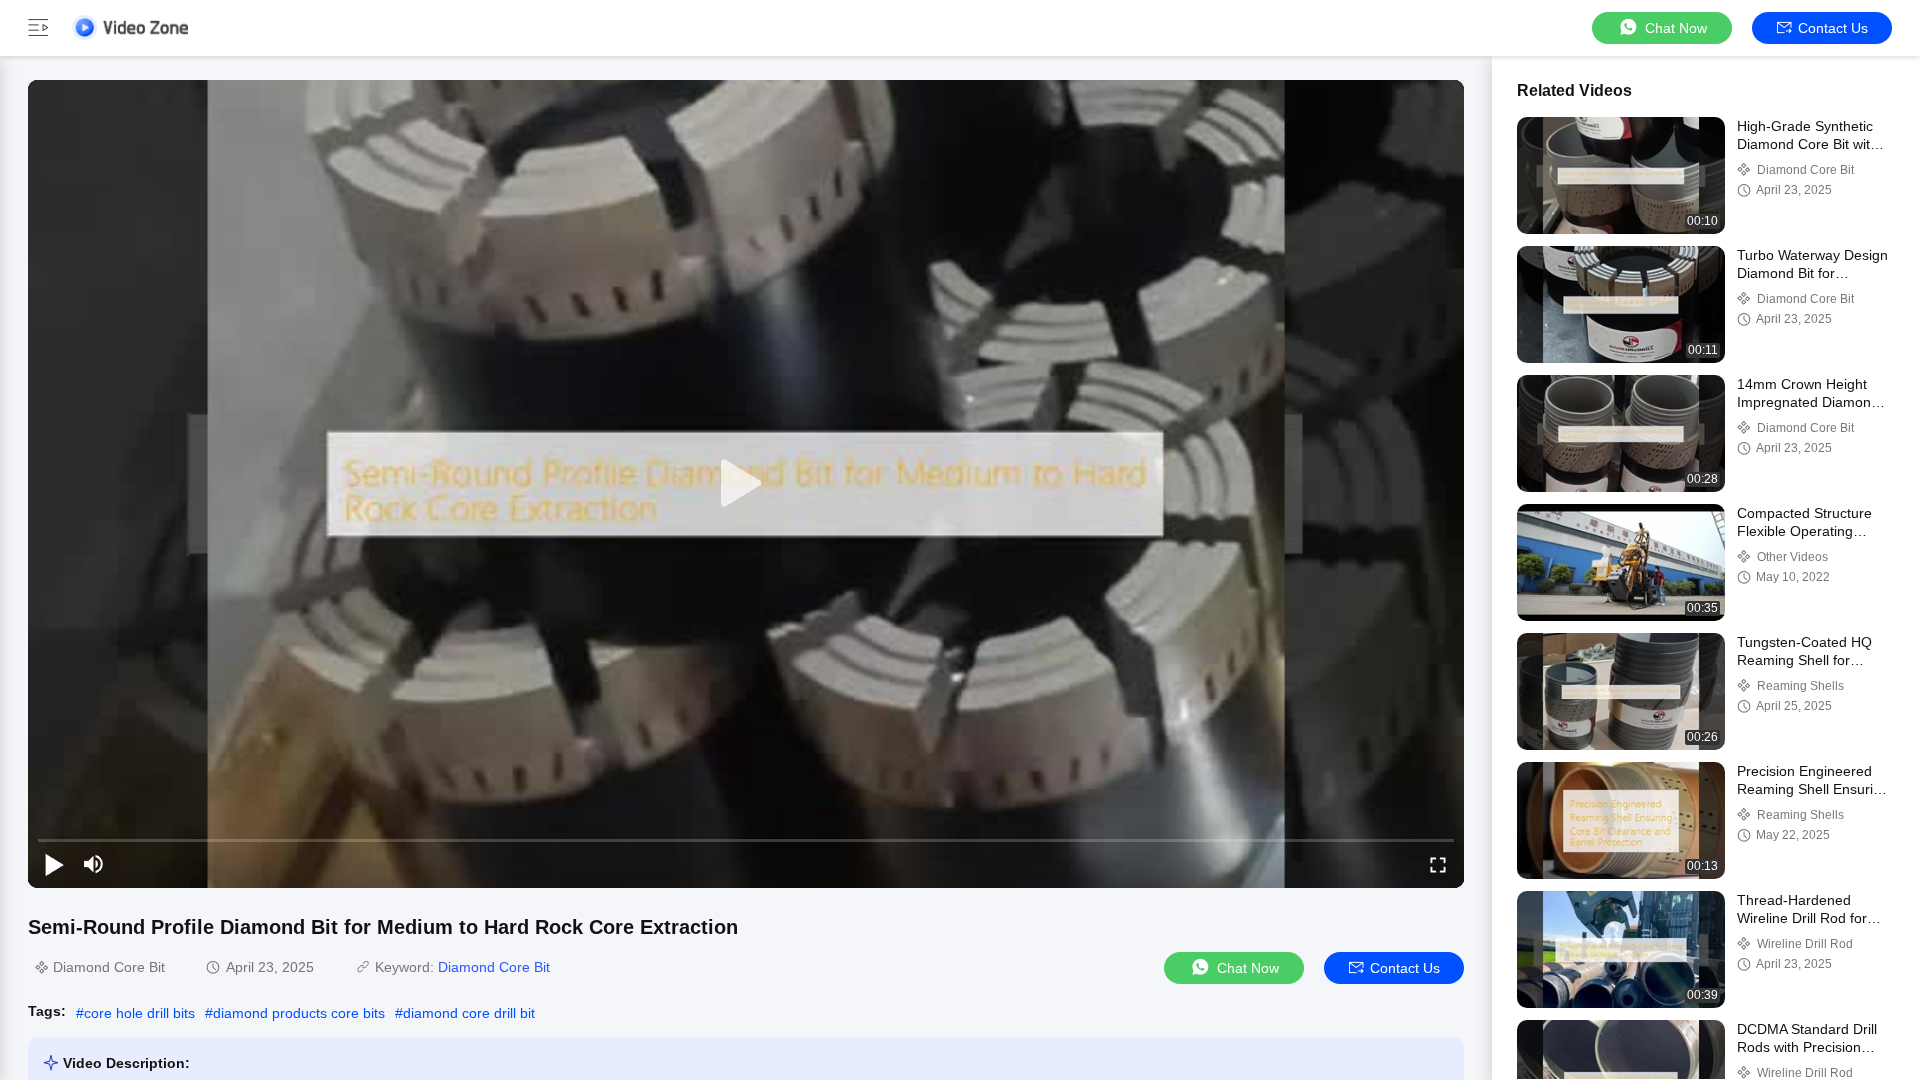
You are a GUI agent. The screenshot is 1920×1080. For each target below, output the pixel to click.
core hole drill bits (139, 1013)
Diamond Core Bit (494, 967)
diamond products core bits (299, 1013)
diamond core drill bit (469, 1013)
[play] (746, 484)
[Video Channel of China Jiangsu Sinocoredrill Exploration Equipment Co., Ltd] (130, 27)
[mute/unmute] (94, 864)
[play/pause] (54, 864)
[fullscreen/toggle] (1438, 864)
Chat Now (1676, 28)
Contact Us (1833, 28)
